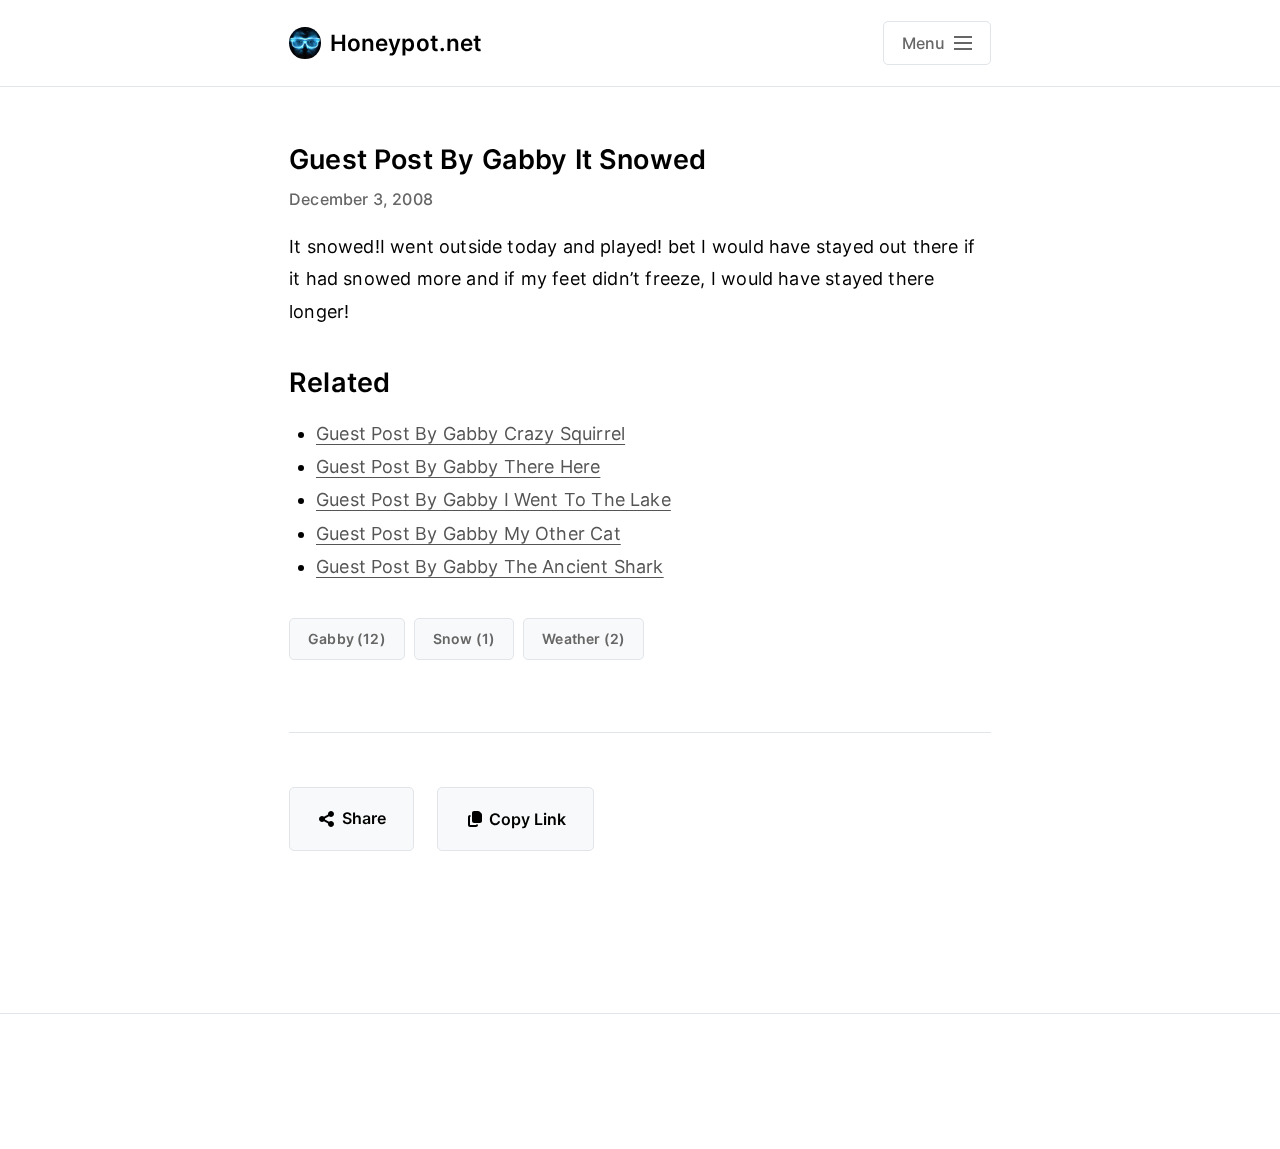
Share (364, 818)
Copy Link (527, 819)
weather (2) (583, 638)
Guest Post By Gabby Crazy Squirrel (470, 433)
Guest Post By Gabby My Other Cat (468, 533)
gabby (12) (347, 638)
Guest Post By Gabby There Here (458, 466)
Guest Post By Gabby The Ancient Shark (490, 566)
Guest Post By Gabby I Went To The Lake (493, 499)
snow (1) (464, 638)
